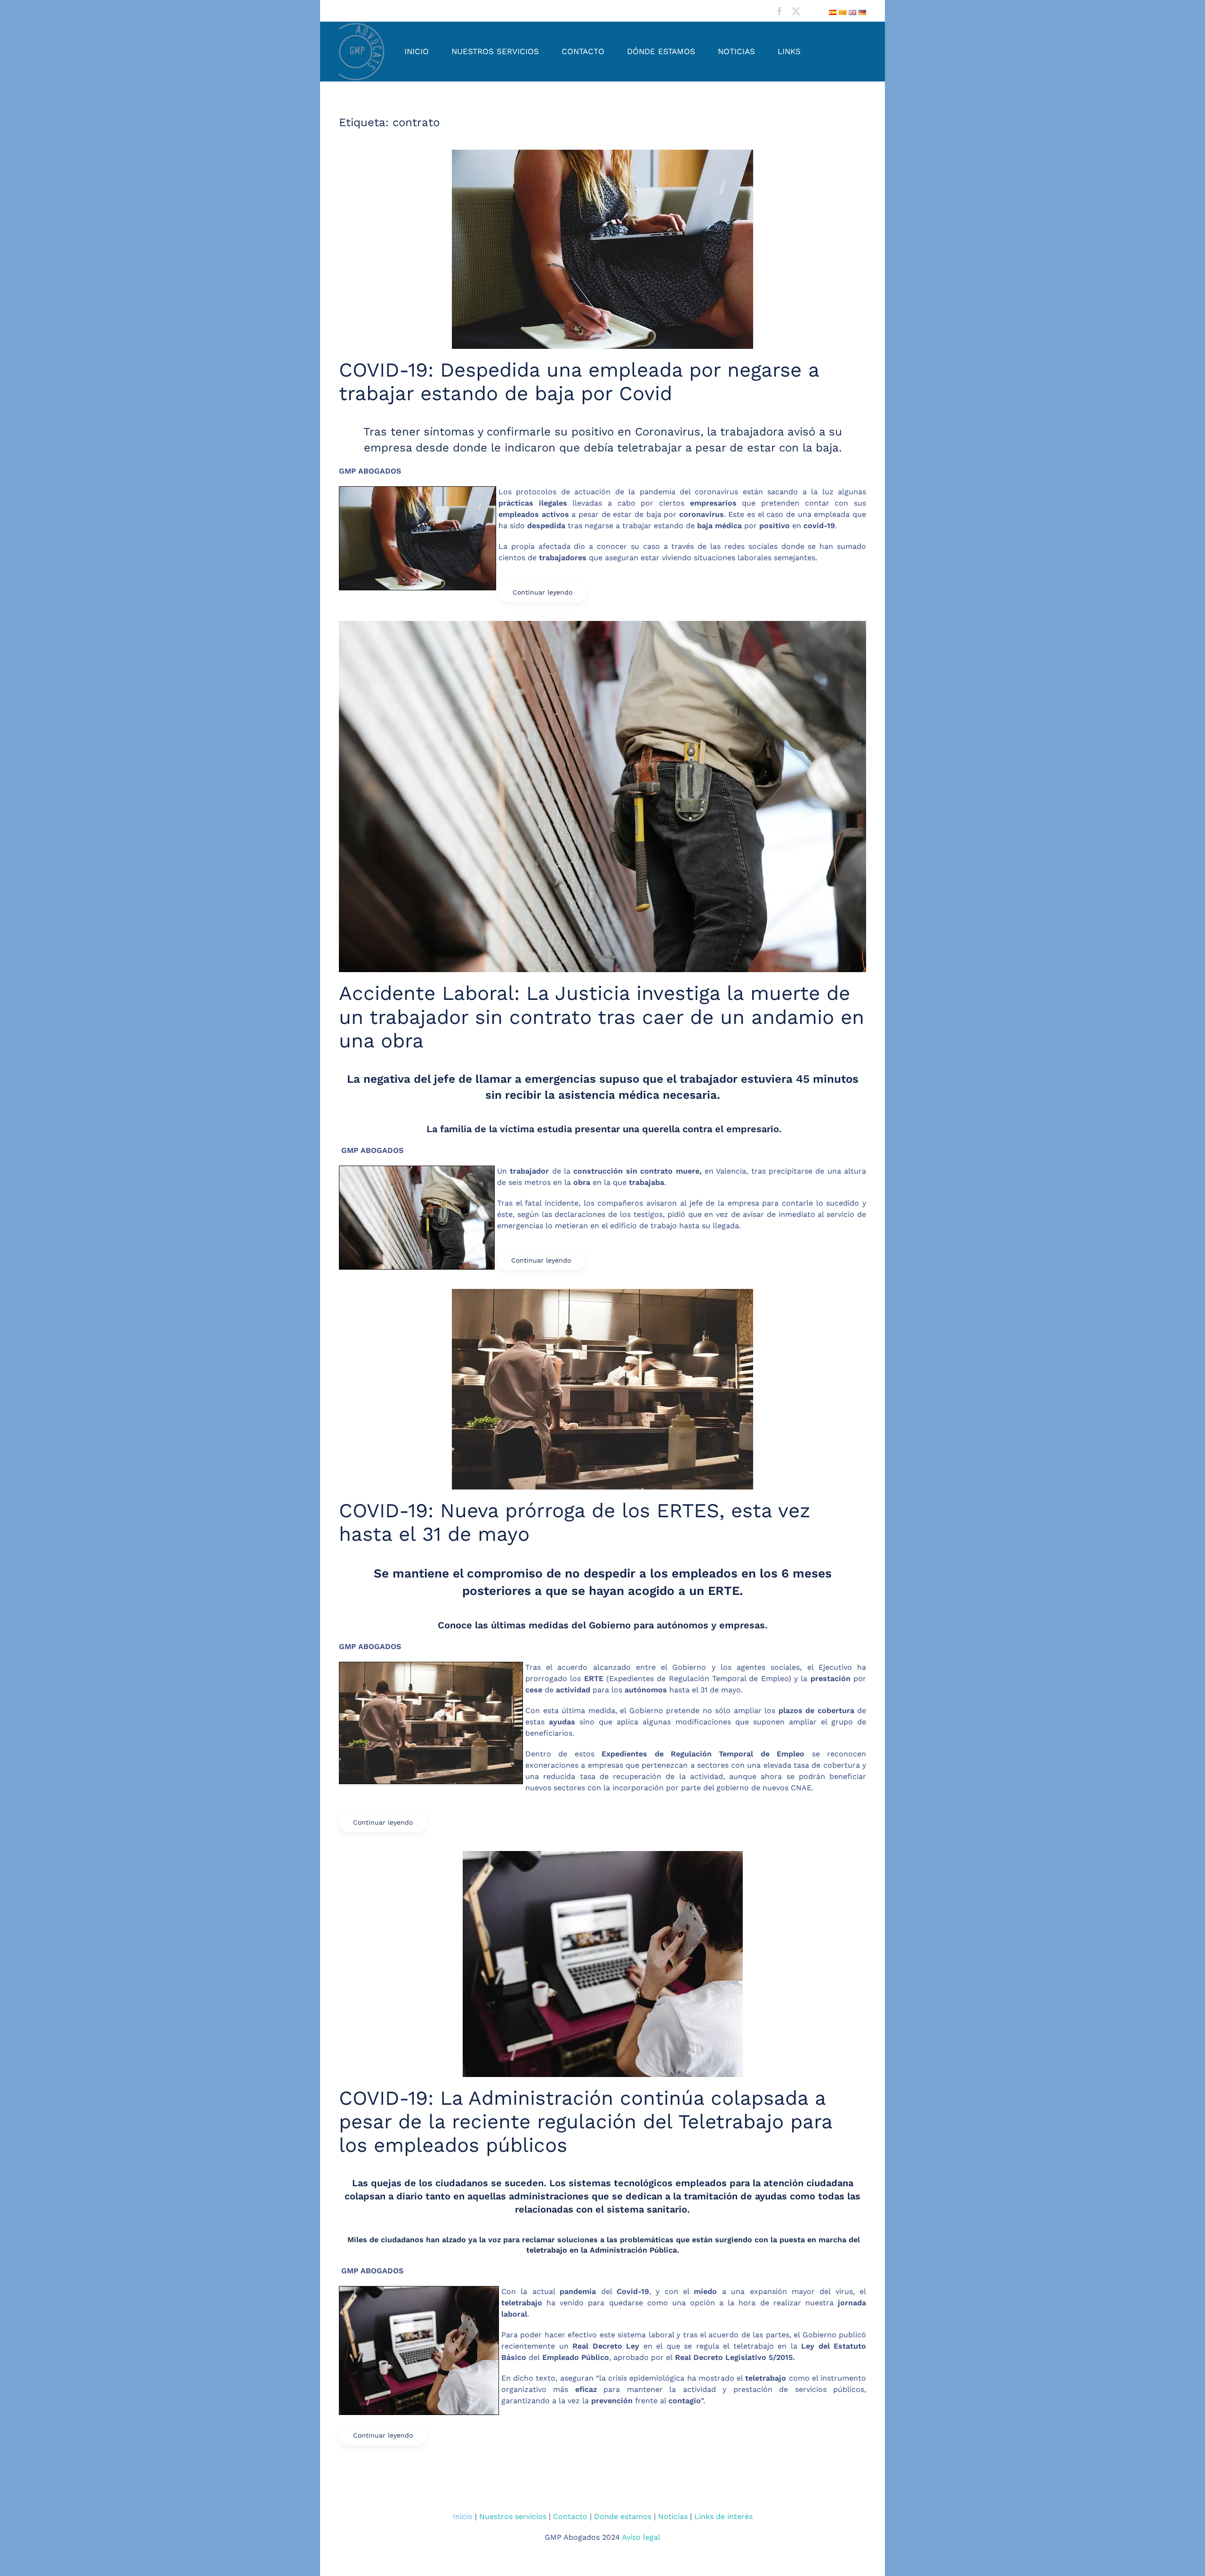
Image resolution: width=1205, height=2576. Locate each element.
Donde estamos (623, 2516)
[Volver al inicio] (362, 52)
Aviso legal (641, 2537)
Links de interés (723, 2516)
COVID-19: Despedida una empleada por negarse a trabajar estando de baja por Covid (579, 382)
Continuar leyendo (542, 592)
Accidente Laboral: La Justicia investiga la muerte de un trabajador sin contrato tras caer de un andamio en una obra (602, 1017)
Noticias (736, 51)
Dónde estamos (661, 51)
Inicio (417, 51)
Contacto (583, 51)
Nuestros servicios (495, 51)
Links (789, 51)
